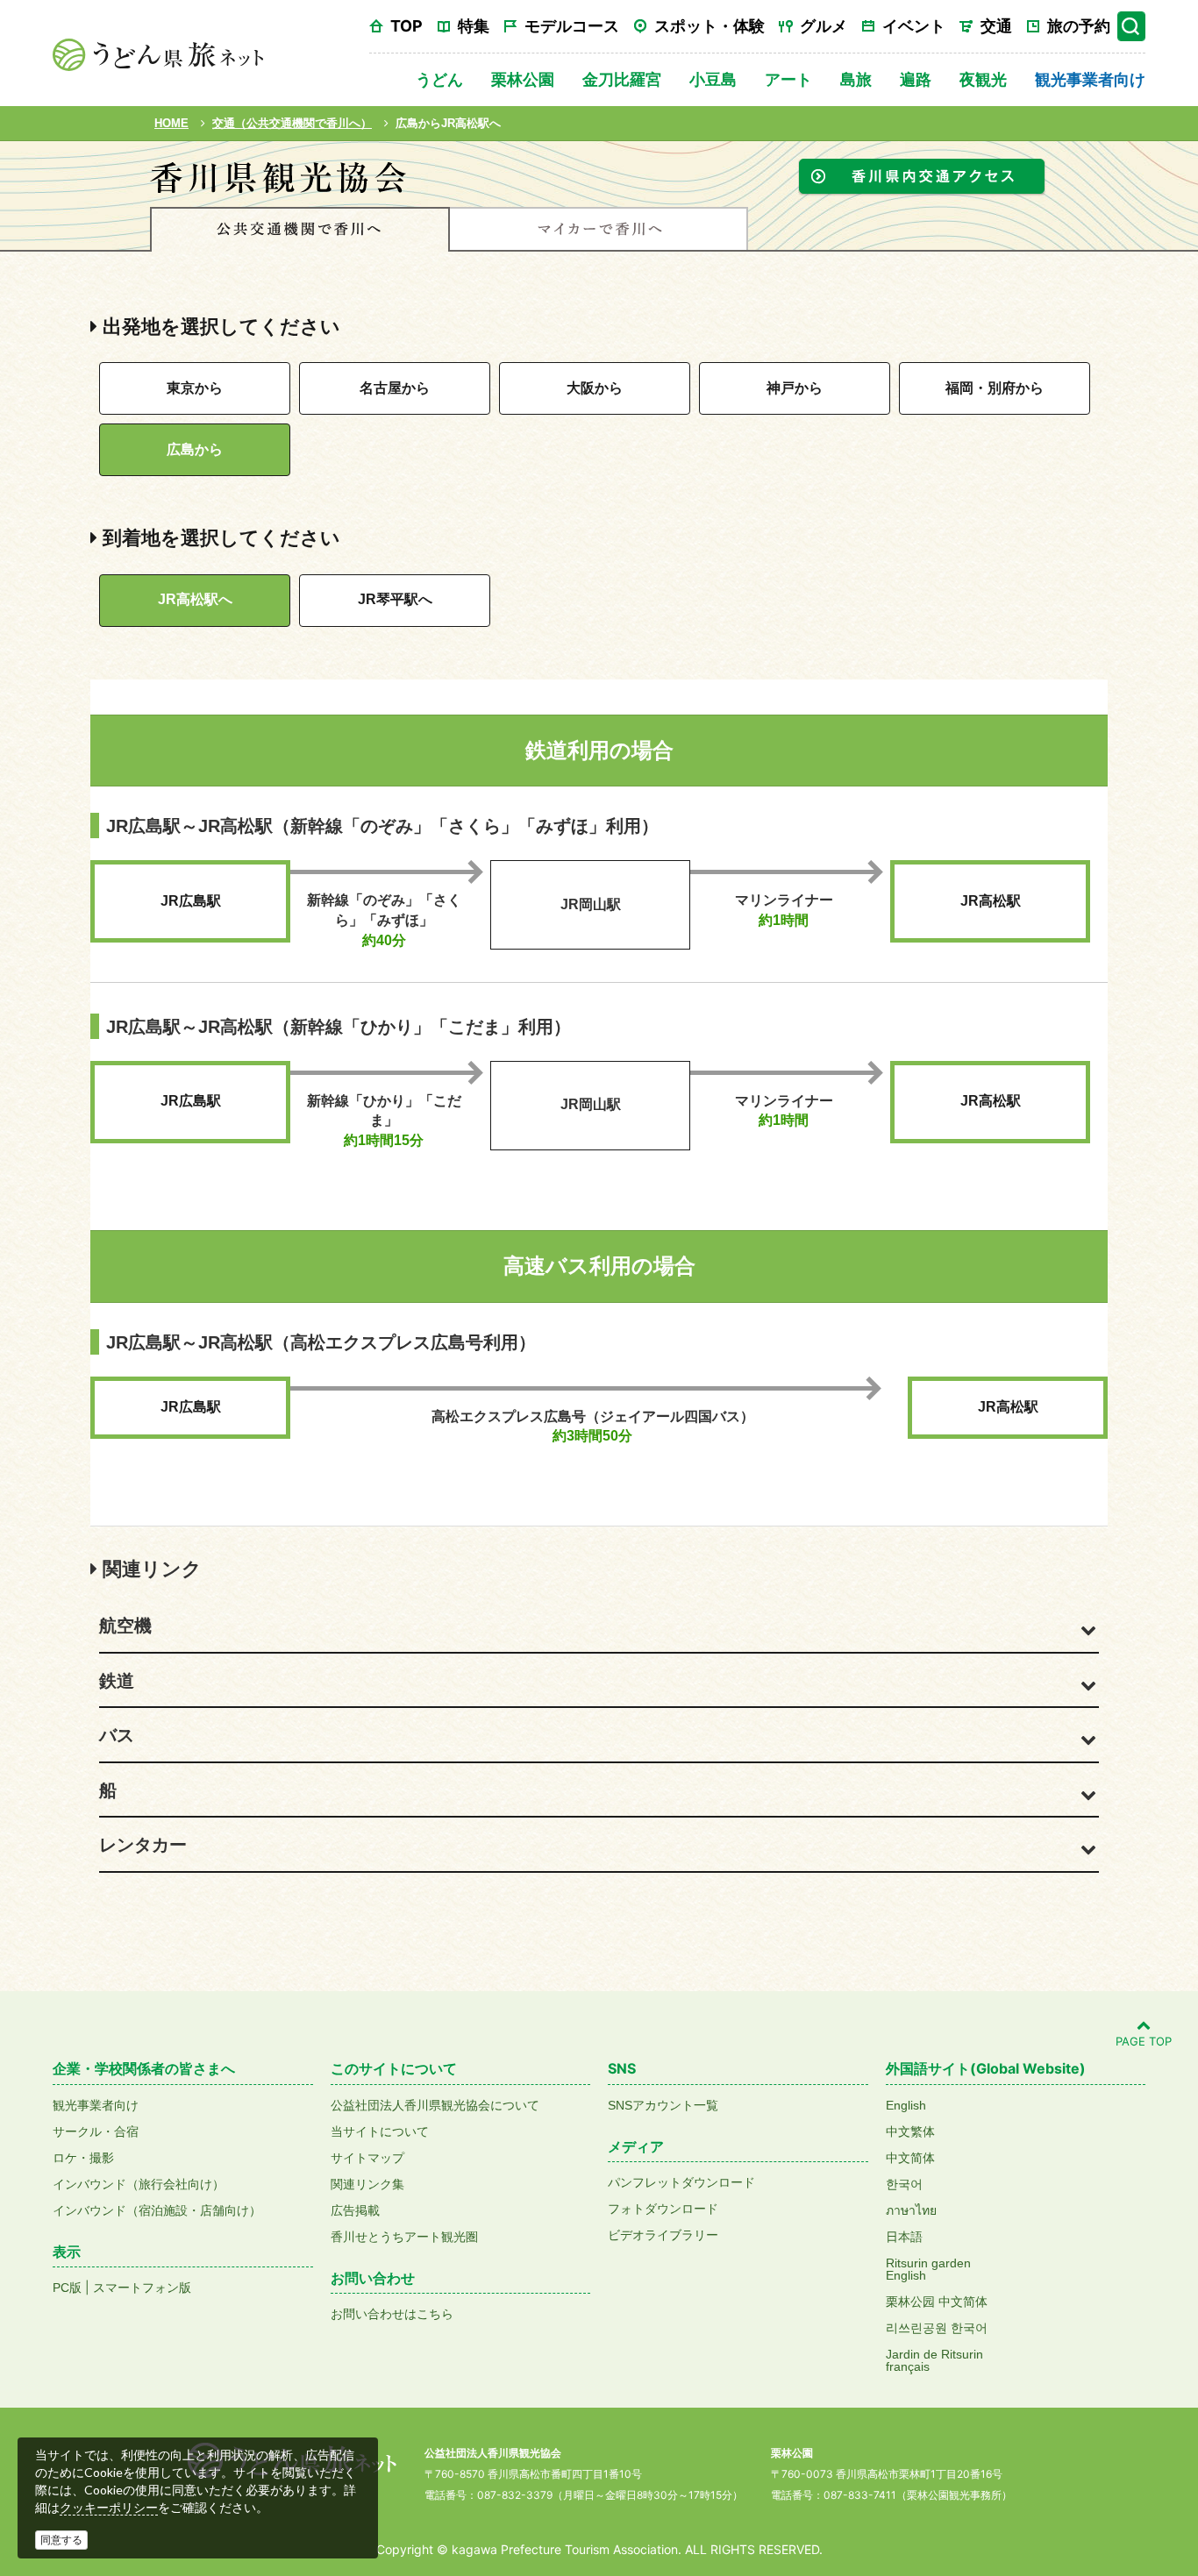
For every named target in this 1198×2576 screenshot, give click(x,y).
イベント (914, 26)
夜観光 (983, 79)
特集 (474, 26)
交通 (996, 26)
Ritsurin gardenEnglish (928, 2269)
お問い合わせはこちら (392, 2314)
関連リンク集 (367, 2184)
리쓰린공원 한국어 (937, 2328)
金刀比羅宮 (622, 79)
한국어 (904, 2184)
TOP (406, 26)
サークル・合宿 (96, 2131)
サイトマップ (367, 2158)
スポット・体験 (710, 26)
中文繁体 (910, 2131)
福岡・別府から (995, 388)
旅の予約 (1079, 26)
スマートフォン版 (142, 2288)
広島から (195, 449)
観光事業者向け (1090, 79)
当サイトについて (380, 2131)
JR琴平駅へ (395, 599)
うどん (439, 79)
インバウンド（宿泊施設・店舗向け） (157, 2210)
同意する (61, 2540)
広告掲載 (355, 2210)
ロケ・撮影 (83, 2158)
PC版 (67, 2288)
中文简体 (910, 2158)
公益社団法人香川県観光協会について (435, 2105)
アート (788, 79)
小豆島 (713, 79)
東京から (195, 388)
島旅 (856, 79)
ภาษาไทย (911, 2210)
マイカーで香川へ (598, 229)
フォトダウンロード (663, 2209)
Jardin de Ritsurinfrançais (934, 2360)
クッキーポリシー (109, 2508)
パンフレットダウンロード (681, 2182)
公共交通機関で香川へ (300, 229)
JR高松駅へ (195, 599)
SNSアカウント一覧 (663, 2105)
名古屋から (395, 388)
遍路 (916, 79)
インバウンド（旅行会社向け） (139, 2184)
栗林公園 (523, 79)
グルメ (824, 26)
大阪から (595, 388)
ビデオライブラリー (663, 2235)
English (906, 2105)
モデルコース (572, 26)
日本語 (904, 2237)
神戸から (795, 388)
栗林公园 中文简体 (937, 2302)
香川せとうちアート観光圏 (404, 2237)
